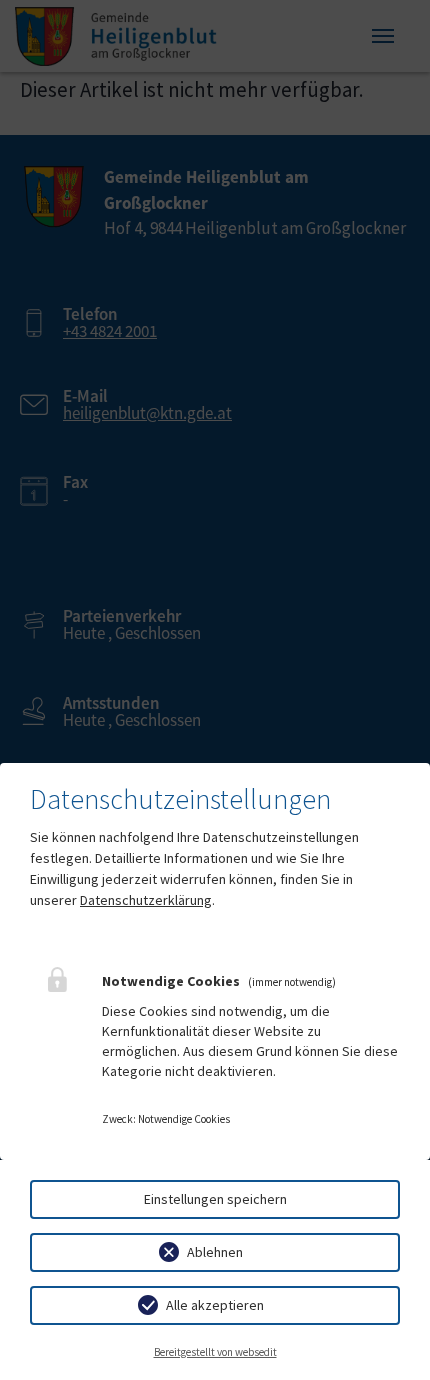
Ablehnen (215, 1252)
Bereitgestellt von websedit (215, 1352)
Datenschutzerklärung (146, 900)
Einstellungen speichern (215, 1199)
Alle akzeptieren (215, 1305)
